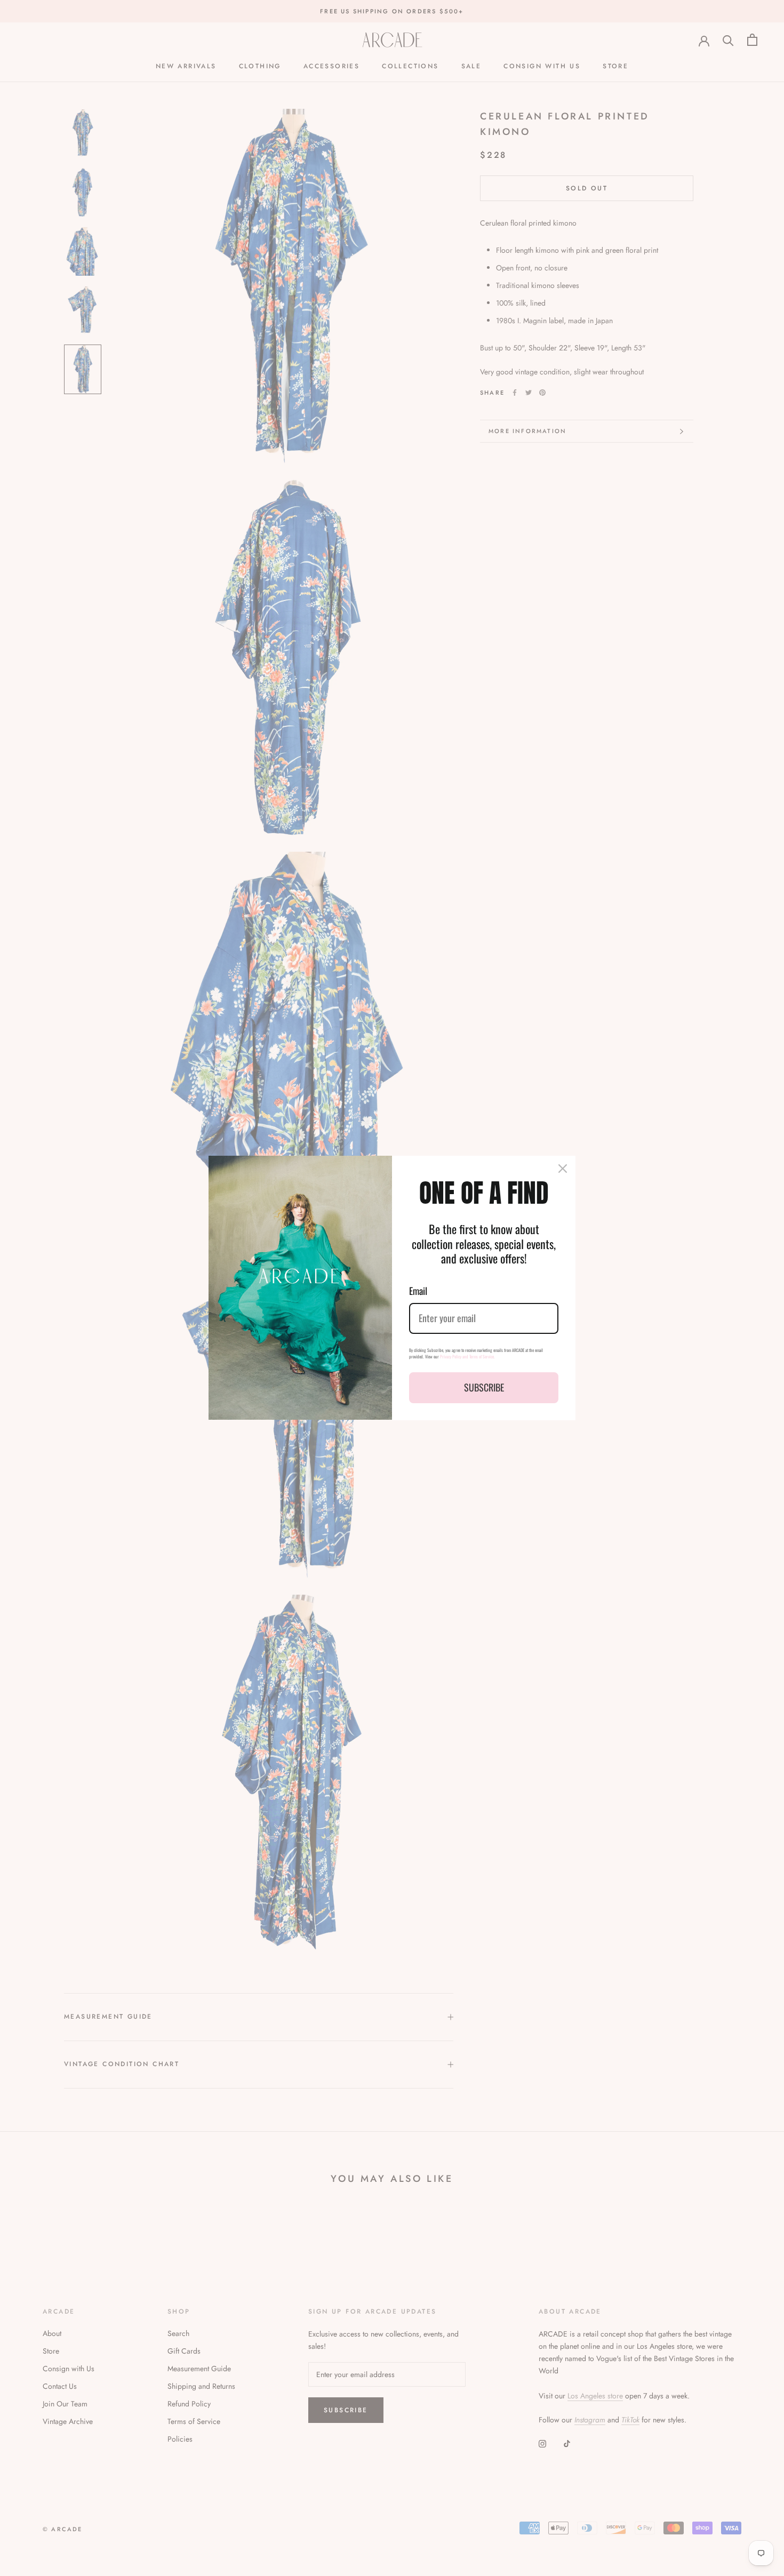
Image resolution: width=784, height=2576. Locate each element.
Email (418, 1291)
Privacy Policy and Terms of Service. (467, 1356)
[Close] (563, 1169)
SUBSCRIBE (484, 1387)
